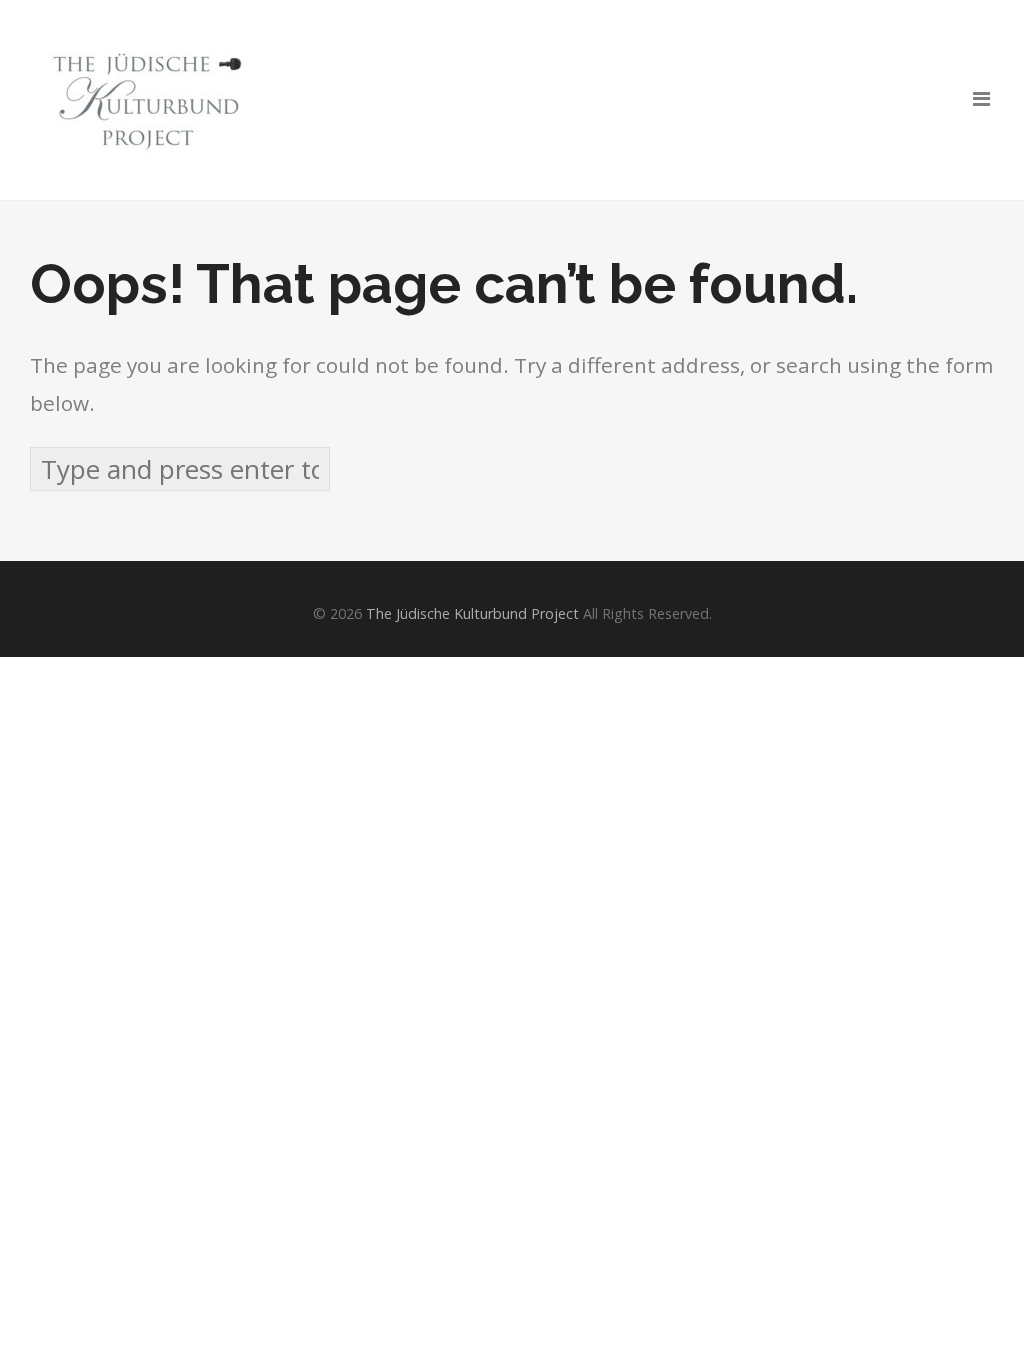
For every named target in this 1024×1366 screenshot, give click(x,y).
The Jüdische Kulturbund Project (472, 613)
